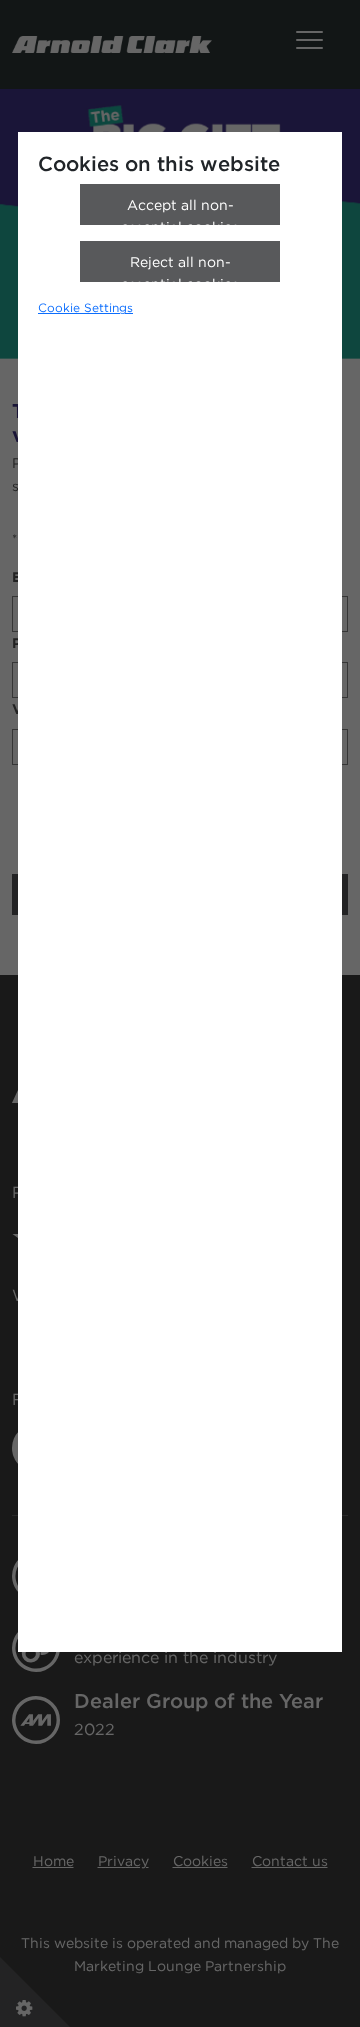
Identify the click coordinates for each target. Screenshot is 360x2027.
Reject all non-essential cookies (180, 268)
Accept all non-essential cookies (180, 211)
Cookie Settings (85, 307)
